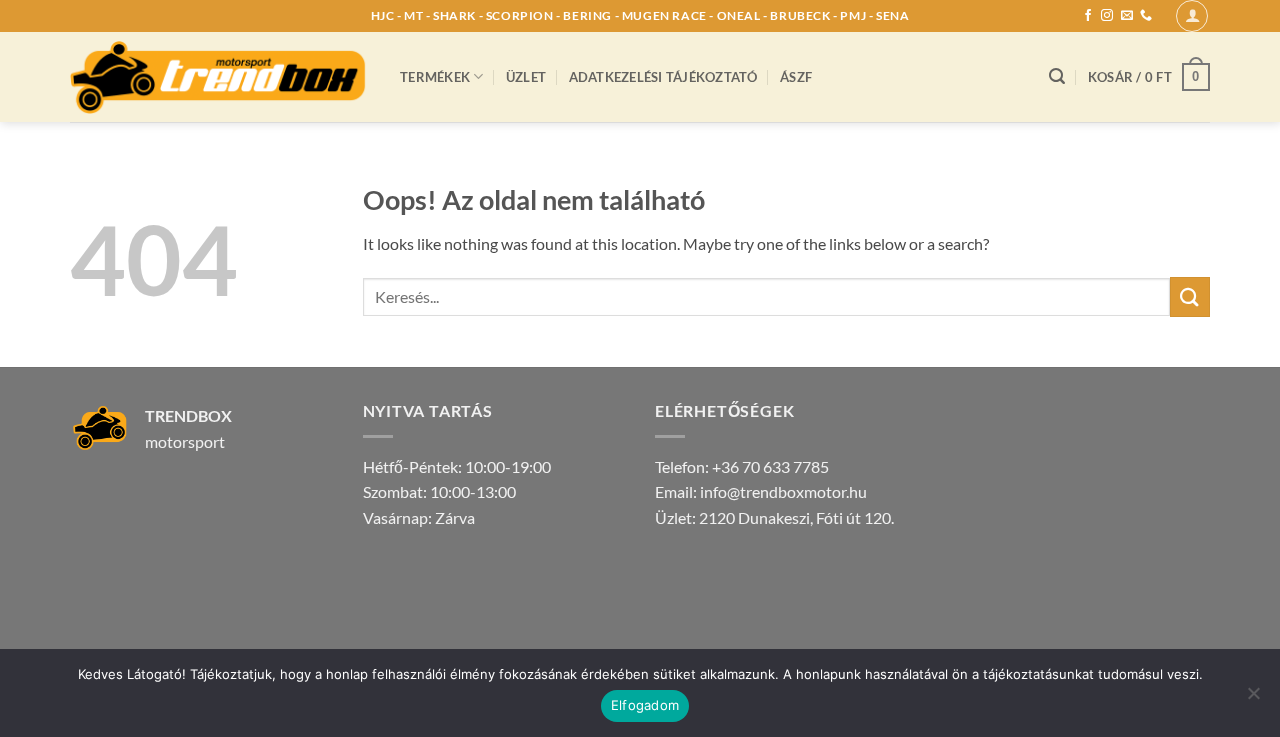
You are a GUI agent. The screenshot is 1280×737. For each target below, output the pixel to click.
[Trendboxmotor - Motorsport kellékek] (220, 76)
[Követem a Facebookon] (1088, 16)
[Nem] (1253, 699)
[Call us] (1146, 16)
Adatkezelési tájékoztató (663, 77)
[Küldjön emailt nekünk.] (1127, 16)
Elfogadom (645, 705)
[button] (1192, 16)
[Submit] (1190, 296)
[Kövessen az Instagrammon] (1107, 16)
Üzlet (526, 77)
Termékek (435, 77)
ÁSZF (796, 77)
